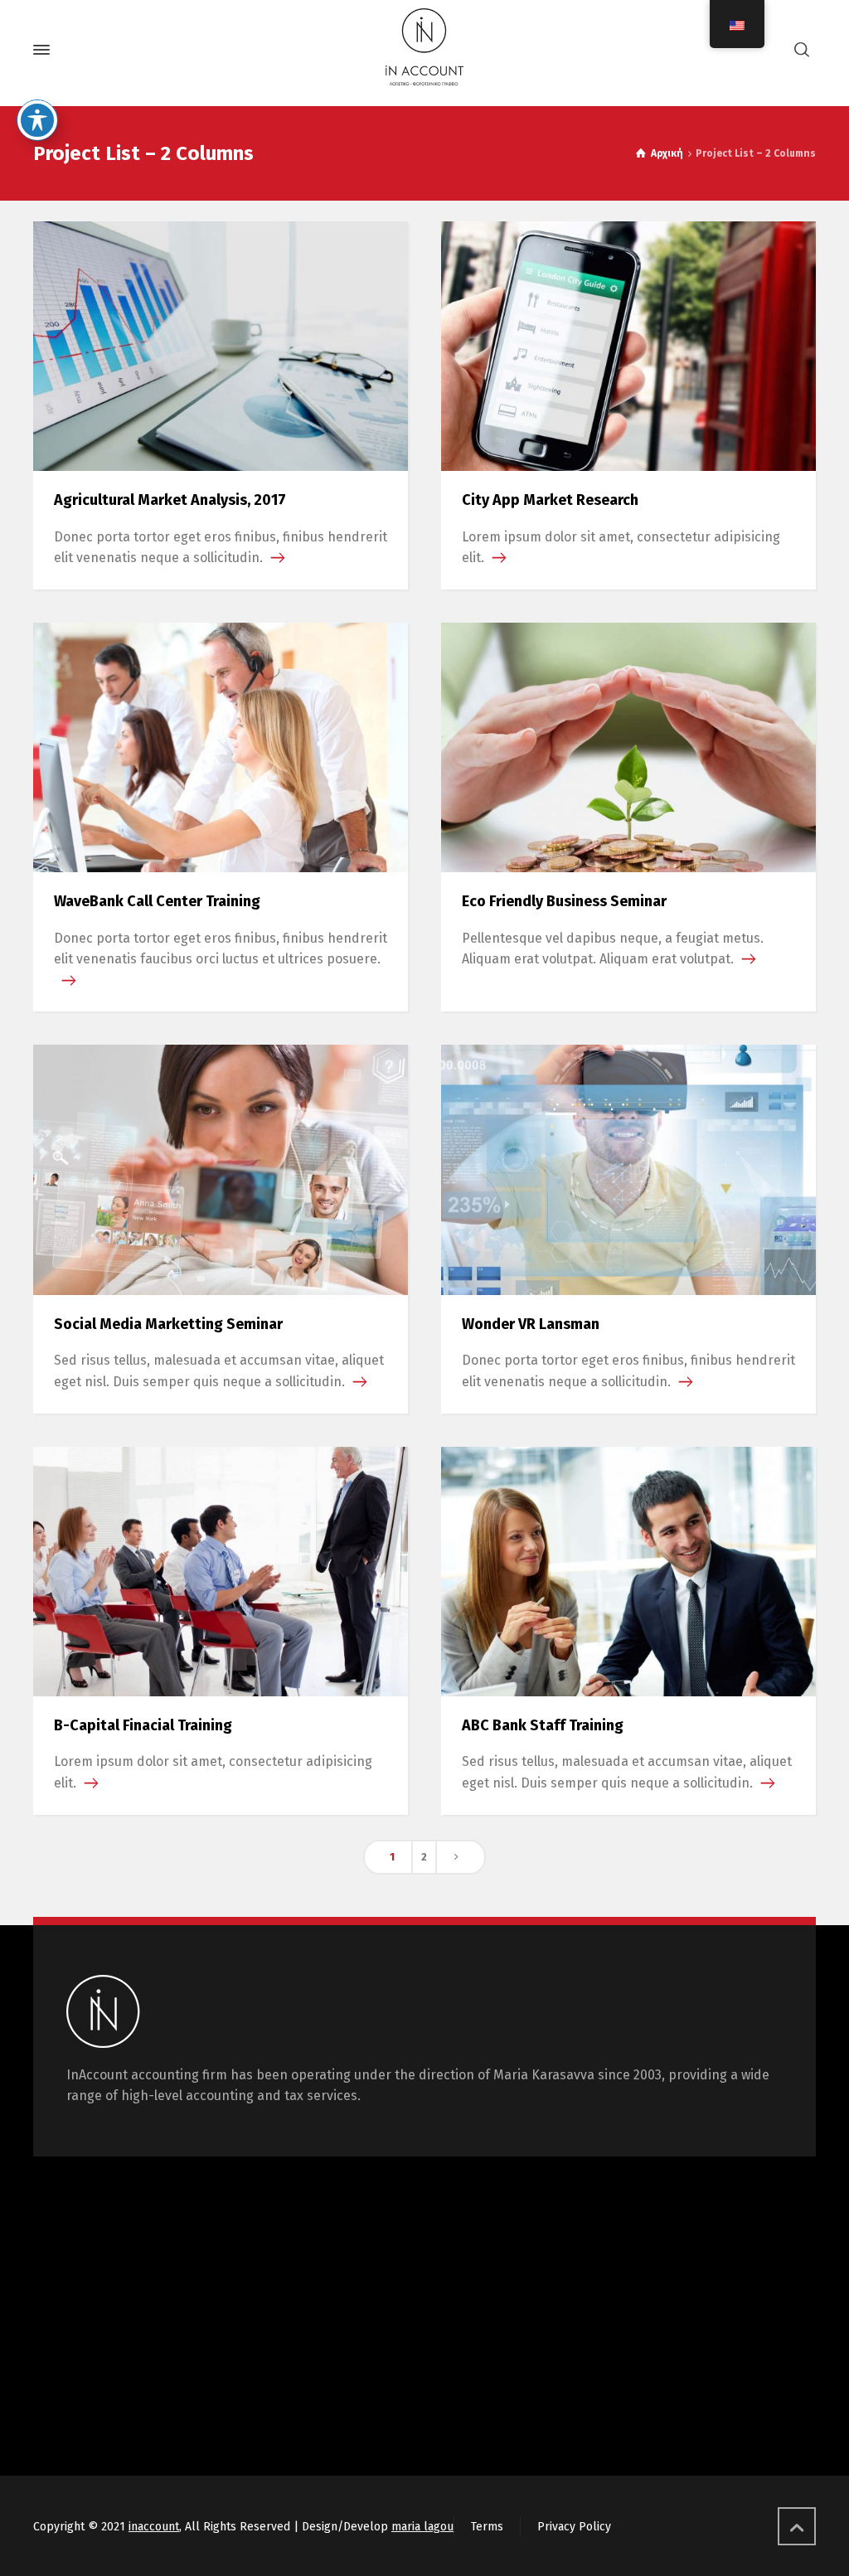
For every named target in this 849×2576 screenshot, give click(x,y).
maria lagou (422, 2527)
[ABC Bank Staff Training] (628, 1570)
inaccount (154, 2527)
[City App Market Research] (628, 344)
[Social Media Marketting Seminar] (221, 1169)
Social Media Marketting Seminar (168, 1324)
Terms (487, 2527)
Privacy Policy (574, 2527)
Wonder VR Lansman (531, 1324)
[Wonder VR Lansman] (628, 1169)
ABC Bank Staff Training (543, 1725)
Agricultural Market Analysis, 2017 (170, 500)
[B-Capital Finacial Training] (221, 1570)
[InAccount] (424, 50)
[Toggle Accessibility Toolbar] (37, 120)
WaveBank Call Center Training (157, 901)
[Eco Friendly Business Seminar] (628, 747)
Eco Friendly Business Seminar (564, 901)
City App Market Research (550, 500)
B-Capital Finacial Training (143, 1725)
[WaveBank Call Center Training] (221, 747)
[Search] (802, 50)
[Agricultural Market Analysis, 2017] (221, 344)
